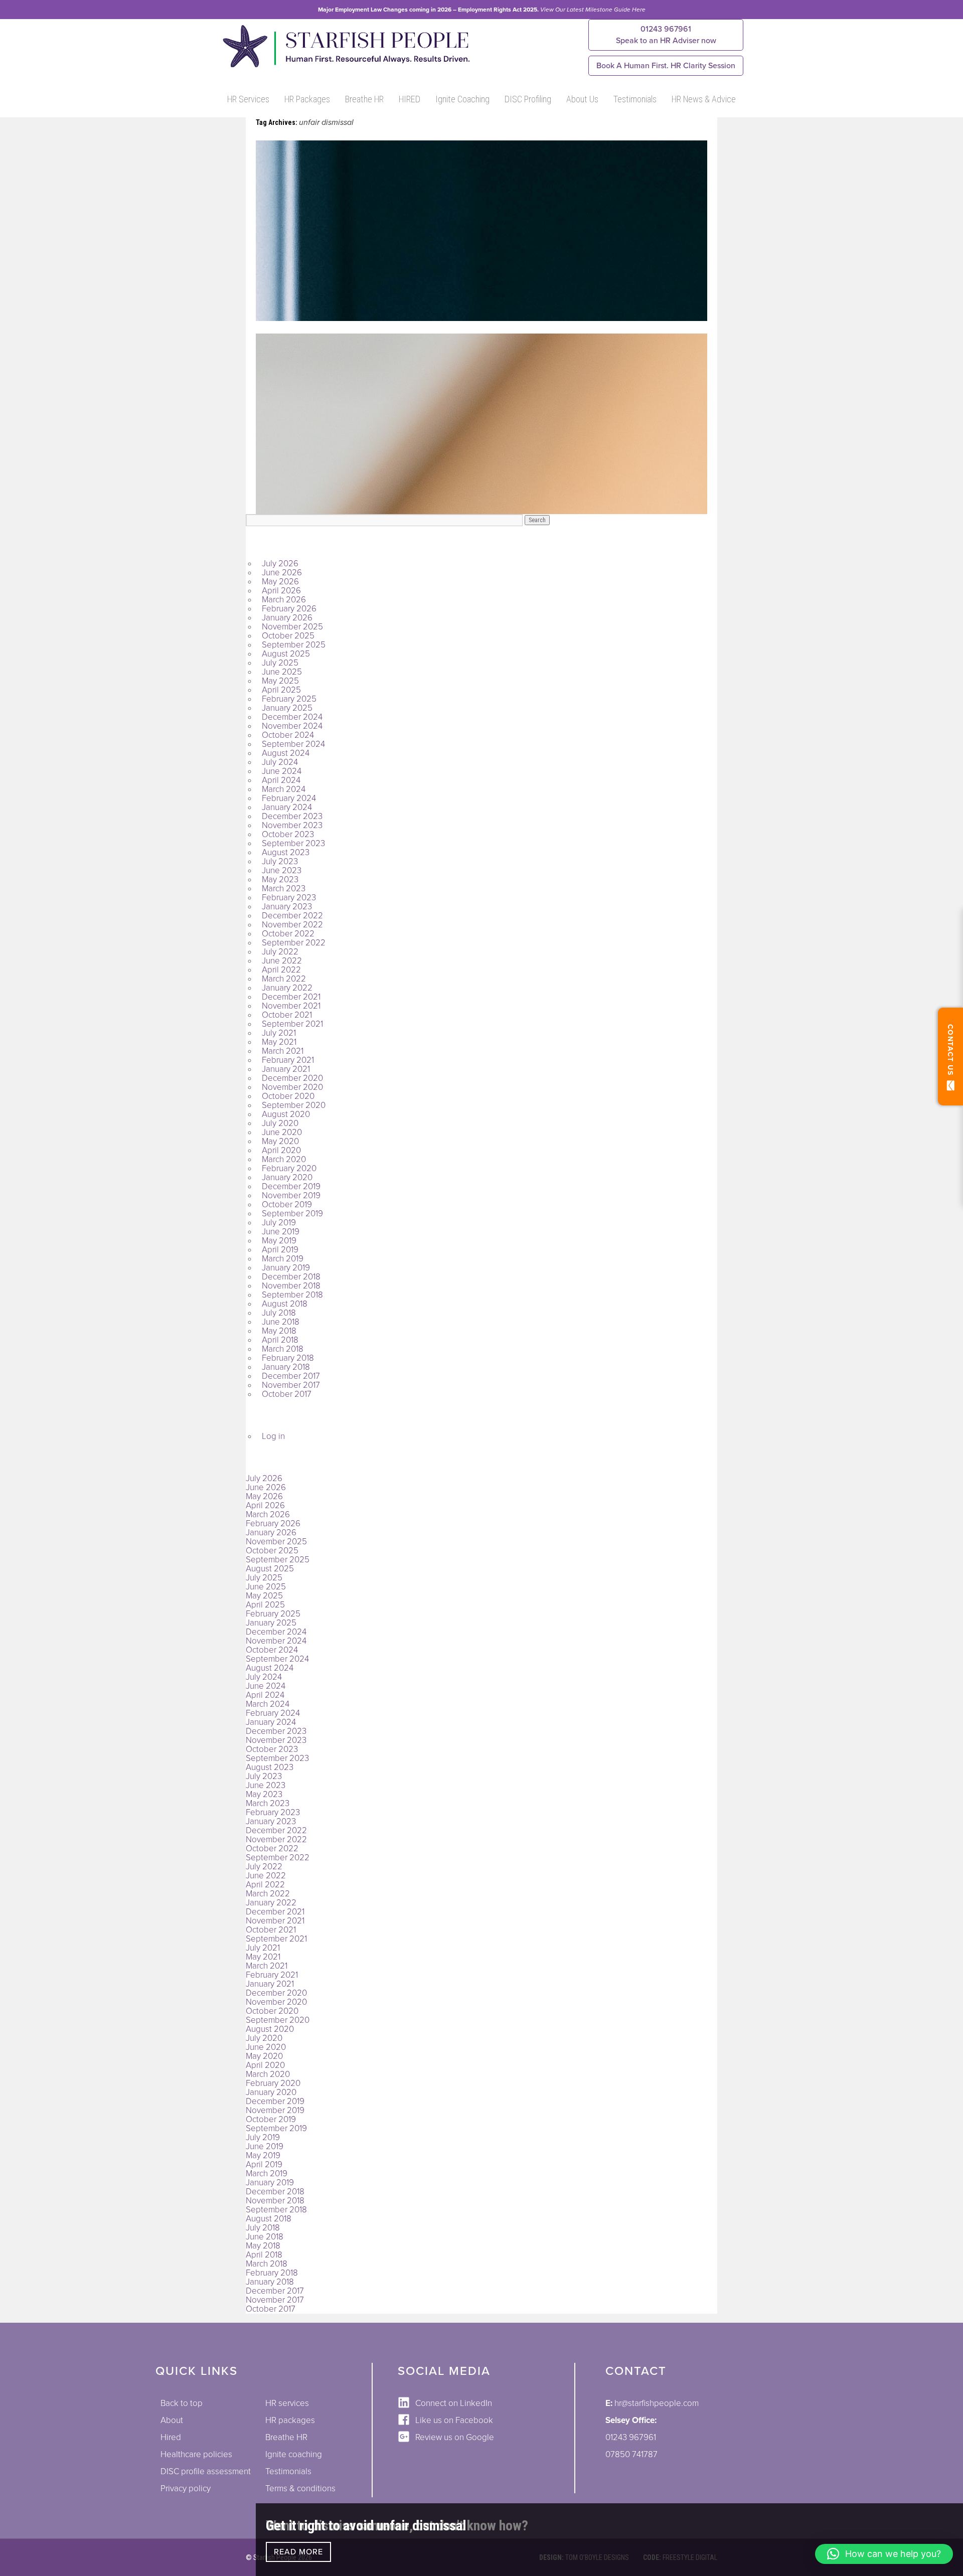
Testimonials (635, 99)
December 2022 (292, 916)
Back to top (182, 2403)
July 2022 (280, 952)
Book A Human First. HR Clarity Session (666, 66)
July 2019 (279, 1223)
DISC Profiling (528, 99)
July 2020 (280, 1123)
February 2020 (289, 1168)
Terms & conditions (300, 2488)
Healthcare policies (196, 2454)
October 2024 (288, 735)
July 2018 (279, 1313)
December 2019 (291, 1186)
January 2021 (286, 1069)
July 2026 (280, 563)
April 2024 (281, 780)
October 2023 (288, 834)
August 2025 (286, 654)
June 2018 (281, 1322)
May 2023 (280, 879)
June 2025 (282, 672)
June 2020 (282, 1132)
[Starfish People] (345, 67)
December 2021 (291, 997)
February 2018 (288, 1358)
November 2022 (292, 925)
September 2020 (294, 1105)
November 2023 (292, 825)
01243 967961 (666, 35)
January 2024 (287, 807)
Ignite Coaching (462, 99)
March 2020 (284, 1159)
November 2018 (291, 1286)
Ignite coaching (294, 2454)
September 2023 (293, 843)
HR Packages (307, 99)
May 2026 (280, 582)
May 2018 (279, 1331)
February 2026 (289, 609)
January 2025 (287, 708)
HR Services (248, 99)
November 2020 (292, 1087)
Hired (171, 2437)
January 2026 (287, 618)
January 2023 (287, 907)
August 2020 (286, 1114)
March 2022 (284, 979)
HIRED (410, 99)
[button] (884, 2554)
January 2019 (286, 1268)
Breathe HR (364, 99)
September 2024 (293, 744)
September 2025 (294, 645)
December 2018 (291, 1277)
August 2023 (286, 852)
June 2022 (282, 961)
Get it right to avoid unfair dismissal (366, 2526)
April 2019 (280, 1250)
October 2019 (287, 1204)
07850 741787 (631, 2454)
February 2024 (289, 798)
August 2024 (286, 753)
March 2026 (284, 600)
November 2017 (291, 1385)
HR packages (290, 2420)
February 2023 (289, 898)
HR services (287, 2403)
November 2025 (292, 627)
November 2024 (292, 726)
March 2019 (283, 1259)
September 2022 (294, 943)
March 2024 (284, 789)
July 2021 (279, 1033)
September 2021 (292, 1024)
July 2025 (280, 663)
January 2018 (286, 1367)
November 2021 (291, 1006)
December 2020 (292, 1078)
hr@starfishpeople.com (657, 2403)
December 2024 (292, 717)
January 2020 (287, 1177)
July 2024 (280, 762)
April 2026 (281, 591)
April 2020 (281, 1150)
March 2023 (284, 889)
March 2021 (283, 1051)
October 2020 (288, 1096)
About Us (582, 99)
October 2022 (288, 934)
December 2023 (292, 816)
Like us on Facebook (454, 2420)
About (172, 2420)
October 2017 (287, 1394)
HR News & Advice (704, 99)
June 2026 (282, 573)
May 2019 (279, 1241)
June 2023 (282, 870)
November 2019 (291, 1195)
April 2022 (281, 970)
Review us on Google (455, 2437)
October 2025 (288, 636)
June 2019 (281, 1232)
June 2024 (282, 771)
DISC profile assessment (206, 2471)
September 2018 (292, 1295)
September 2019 (292, 1214)
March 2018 (283, 1349)
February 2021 (288, 1060)
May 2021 (279, 1042)
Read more (298, 2552)
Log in (273, 1436)
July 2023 (280, 861)
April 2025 (281, 690)
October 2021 (287, 1015)
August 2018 (285, 1304)
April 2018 (280, 1340)
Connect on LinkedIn (454, 2403)
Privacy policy (186, 2488)
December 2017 (291, 1376)
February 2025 (289, 699)
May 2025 (280, 681)
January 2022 (287, 988)
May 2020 (280, 1141)
